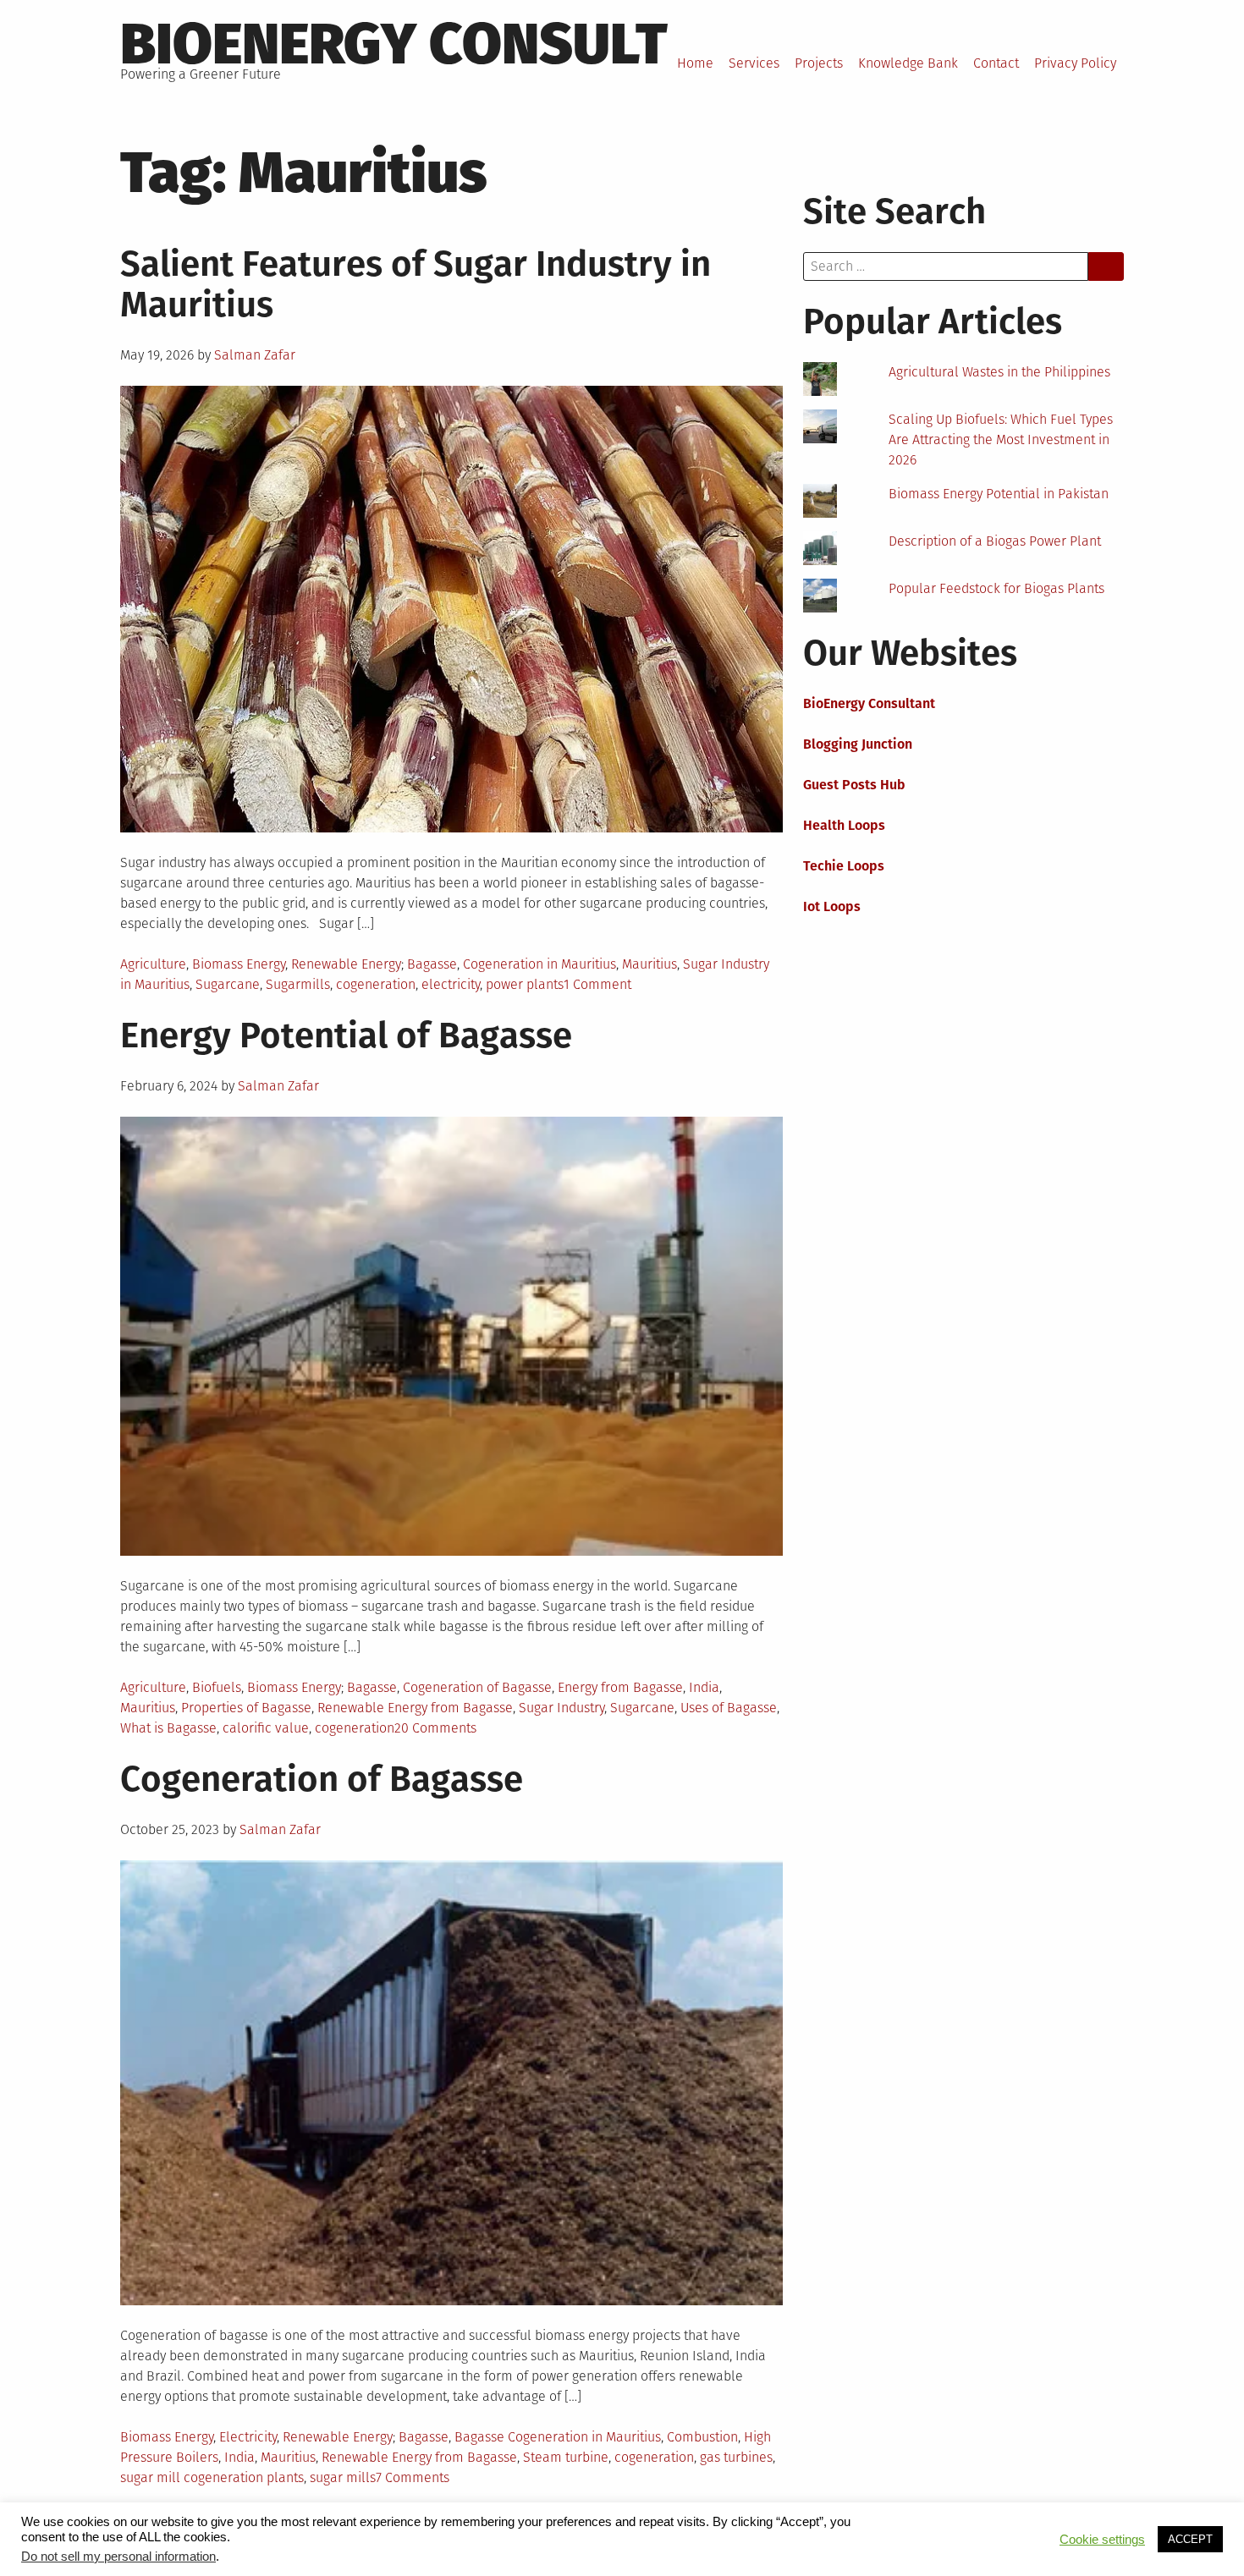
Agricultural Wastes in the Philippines (999, 372)
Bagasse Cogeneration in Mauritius (558, 2437)
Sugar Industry (561, 1708)
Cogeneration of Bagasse (477, 1687)
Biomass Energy (239, 964)
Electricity (248, 2437)
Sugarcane (228, 984)
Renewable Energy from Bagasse (415, 1708)
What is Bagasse (168, 1728)
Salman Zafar (255, 355)
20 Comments (435, 1728)
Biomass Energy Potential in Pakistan (999, 494)
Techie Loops (844, 866)
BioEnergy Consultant (869, 703)
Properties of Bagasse (246, 1708)
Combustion (702, 2437)
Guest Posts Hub (854, 785)
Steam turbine (566, 2457)
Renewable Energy (346, 964)
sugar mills (343, 2477)
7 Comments (413, 2477)
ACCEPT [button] (1190, 2539)
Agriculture (153, 964)
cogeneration (376, 984)
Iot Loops (832, 906)
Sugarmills (298, 984)
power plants (525, 984)
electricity (451, 984)
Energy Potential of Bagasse (346, 1035)
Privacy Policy (1075, 63)
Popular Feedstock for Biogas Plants (996, 588)
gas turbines (736, 2457)
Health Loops (844, 825)
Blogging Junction (858, 744)
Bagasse (432, 964)
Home (695, 63)
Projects (819, 63)
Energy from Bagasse (620, 1687)
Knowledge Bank (908, 63)
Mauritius (650, 964)
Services (754, 63)
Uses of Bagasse (729, 1708)
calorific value (266, 1728)
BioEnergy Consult (394, 44)
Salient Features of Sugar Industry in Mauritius (416, 284)
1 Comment (597, 984)
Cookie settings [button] (1102, 2540)
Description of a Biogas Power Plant (995, 541)
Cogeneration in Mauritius (539, 964)
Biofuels (217, 1687)
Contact (996, 63)
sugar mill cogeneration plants (212, 2477)
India (704, 1687)
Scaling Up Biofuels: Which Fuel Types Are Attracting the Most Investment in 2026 (1001, 439)
